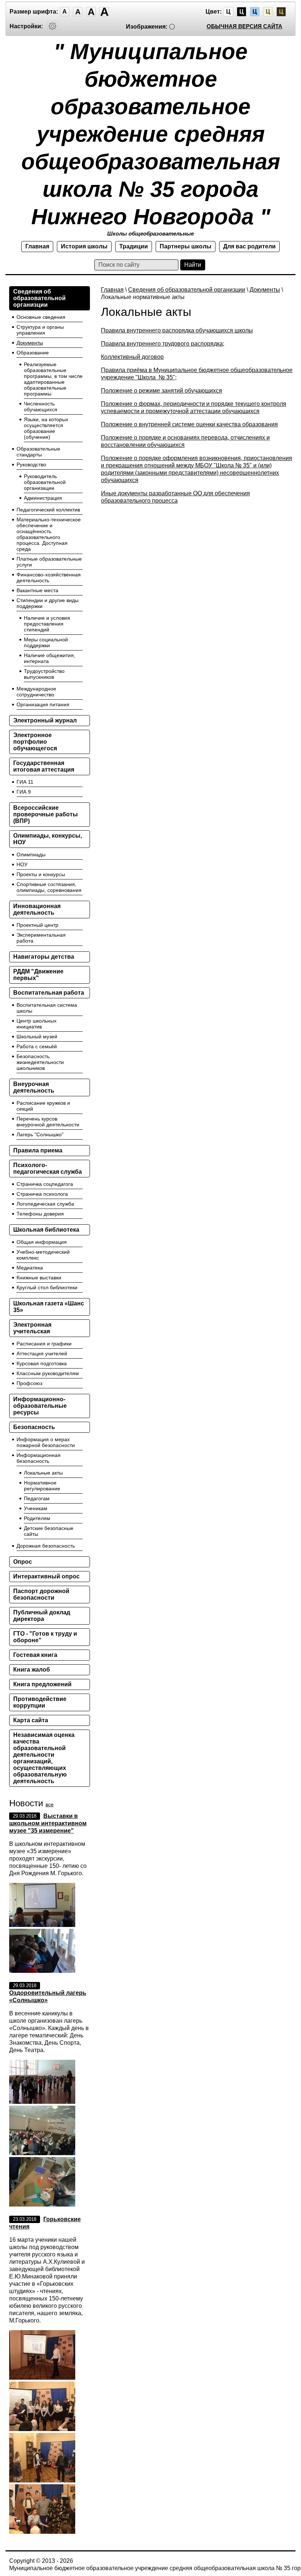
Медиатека (30, 1268)
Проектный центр (37, 925)
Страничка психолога (42, 1194)
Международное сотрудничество (36, 692)
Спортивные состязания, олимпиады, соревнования (49, 887)
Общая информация (42, 1242)
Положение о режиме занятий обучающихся (162, 391)
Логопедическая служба (45, 1204)
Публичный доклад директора (42, 1616)
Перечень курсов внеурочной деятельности (48, 1122)
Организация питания (43, 704)
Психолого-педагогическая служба (48, 1168)
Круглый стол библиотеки (47, 1287)
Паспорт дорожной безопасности (41, 1594)
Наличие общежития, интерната (50, 658)
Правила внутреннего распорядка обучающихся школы (177, 330)
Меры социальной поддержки (46, 642)
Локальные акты (43, 1473)
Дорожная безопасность (46, 1546)
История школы (84, 246)
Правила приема (38, 1150)
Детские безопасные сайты (49, 1531)
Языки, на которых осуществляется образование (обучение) (46, 428)
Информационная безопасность (39, 1458)
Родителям (37, 1518)
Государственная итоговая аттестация (44, 766)
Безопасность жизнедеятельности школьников (40, 1062)
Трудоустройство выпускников (44, 674)
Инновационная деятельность (37, 909)
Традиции (134, 246)
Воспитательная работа (49, 993)
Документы (265, 290)
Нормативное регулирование (42, 1486)
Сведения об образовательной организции (187, 290)
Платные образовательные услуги (49, 562)
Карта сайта (31, 1720)
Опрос (23, 1562)
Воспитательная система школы (47, 1008)
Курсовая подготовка (42, 1363)
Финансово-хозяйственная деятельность (49, 577)
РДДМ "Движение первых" (38, 975)
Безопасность (34, 1427)
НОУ (22, 864)
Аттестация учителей (42, 1353)
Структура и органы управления (40, 330)
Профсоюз (29, 1383)
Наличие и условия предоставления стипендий (47, 624)
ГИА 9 (24, 792)
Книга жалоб (32, 1670)
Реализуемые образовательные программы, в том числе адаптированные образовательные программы (53, 379)
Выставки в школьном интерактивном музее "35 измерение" (48, 1823)
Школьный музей (37, 1036)
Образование (33, 353)
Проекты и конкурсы (41, 874)
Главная (37, 246)
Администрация (43, 498)
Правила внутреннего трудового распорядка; (163, 344)
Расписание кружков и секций (43, 1106)
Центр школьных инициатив (37, 1024)
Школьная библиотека (46, 1230)
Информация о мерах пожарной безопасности (46, 1442)
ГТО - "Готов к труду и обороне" (45, 1637)
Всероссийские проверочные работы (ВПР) (46, 814)
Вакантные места (37, 590)
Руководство (31, 464)
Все (50, 1804)
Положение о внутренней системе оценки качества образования (189, 424)
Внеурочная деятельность (34, 1087)
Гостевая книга (35, 1655)
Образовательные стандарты (38, 452)
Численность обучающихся (41, 407)
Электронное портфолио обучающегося (35, 742)
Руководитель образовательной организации (45, 482)
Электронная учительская (32, 1328)
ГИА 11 (25, 782)
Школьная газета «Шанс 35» (49, 1307)
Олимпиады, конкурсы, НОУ (48, 839)
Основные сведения (41, 317)
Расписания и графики (44, 1344)
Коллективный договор (132, 357)
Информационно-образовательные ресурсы (40, 1406)
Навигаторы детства (44, 957)
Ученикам (36, 1508)
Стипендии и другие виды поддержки (48, 603)
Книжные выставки (39, 1278)
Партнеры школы (186, 246)
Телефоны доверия (40, 1214)
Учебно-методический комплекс (43, 1255)
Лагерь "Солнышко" (40, 1134)
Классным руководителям (48, 1373)
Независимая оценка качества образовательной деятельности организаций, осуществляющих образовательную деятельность (44, 1758)
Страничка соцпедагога (45, 1184)
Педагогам (37, 1498)
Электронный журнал (45, 720)
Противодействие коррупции (40, 1702)
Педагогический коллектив (48, 510)
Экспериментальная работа (41, 938)
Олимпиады (31, 855)
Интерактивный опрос (46, 1576)
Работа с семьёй (37, 1046)
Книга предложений (42, 1684)
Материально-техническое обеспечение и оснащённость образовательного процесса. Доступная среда (49, 534)
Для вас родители (249, 246)
